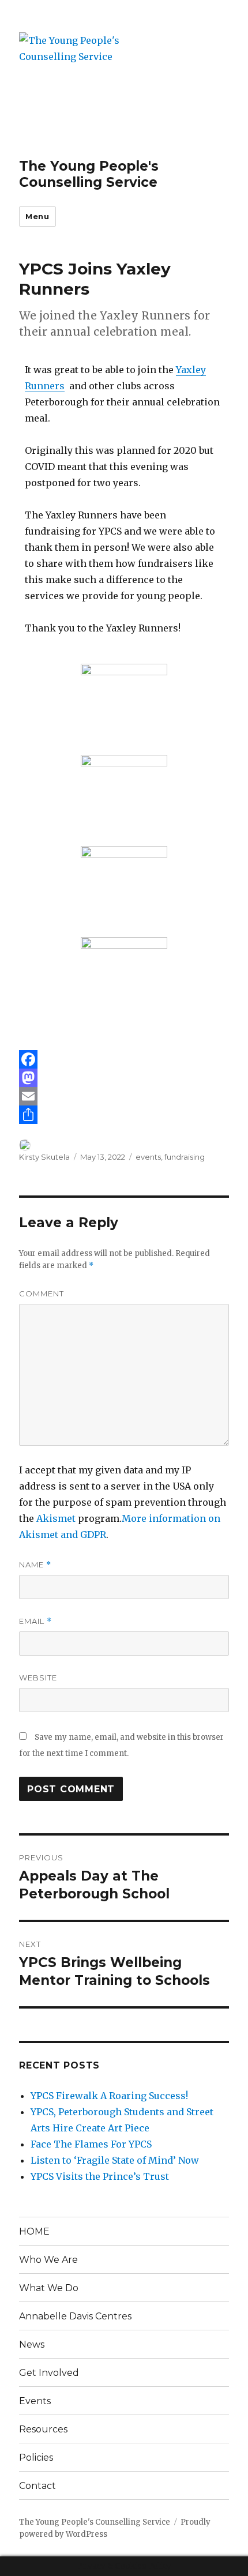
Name (35, 1565)
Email (35, 1621)
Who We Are (48, 2260)
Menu (37, 216)
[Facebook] (124, 1059)
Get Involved (49, 2373)
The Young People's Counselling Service (89, 174)
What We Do (49, 2288)
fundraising (185, 1157)
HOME (34, 2231)
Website (38, 1678)
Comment (42, 1293)
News (32, 2344)
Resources (43, 2429)
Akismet (56, 1518)
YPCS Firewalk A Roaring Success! (109, 2096)
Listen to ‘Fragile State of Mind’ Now (115, 2160)
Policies (36, 2457)
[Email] (124, 1096)
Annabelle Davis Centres (75, 2316)
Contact (37, 2486)
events (148, 1157)
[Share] (124, 1115)
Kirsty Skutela (44, 1157)
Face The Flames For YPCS (91, 2144)
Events (35, 2401)
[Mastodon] (124, 1078)
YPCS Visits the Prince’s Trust (100, 2176)
